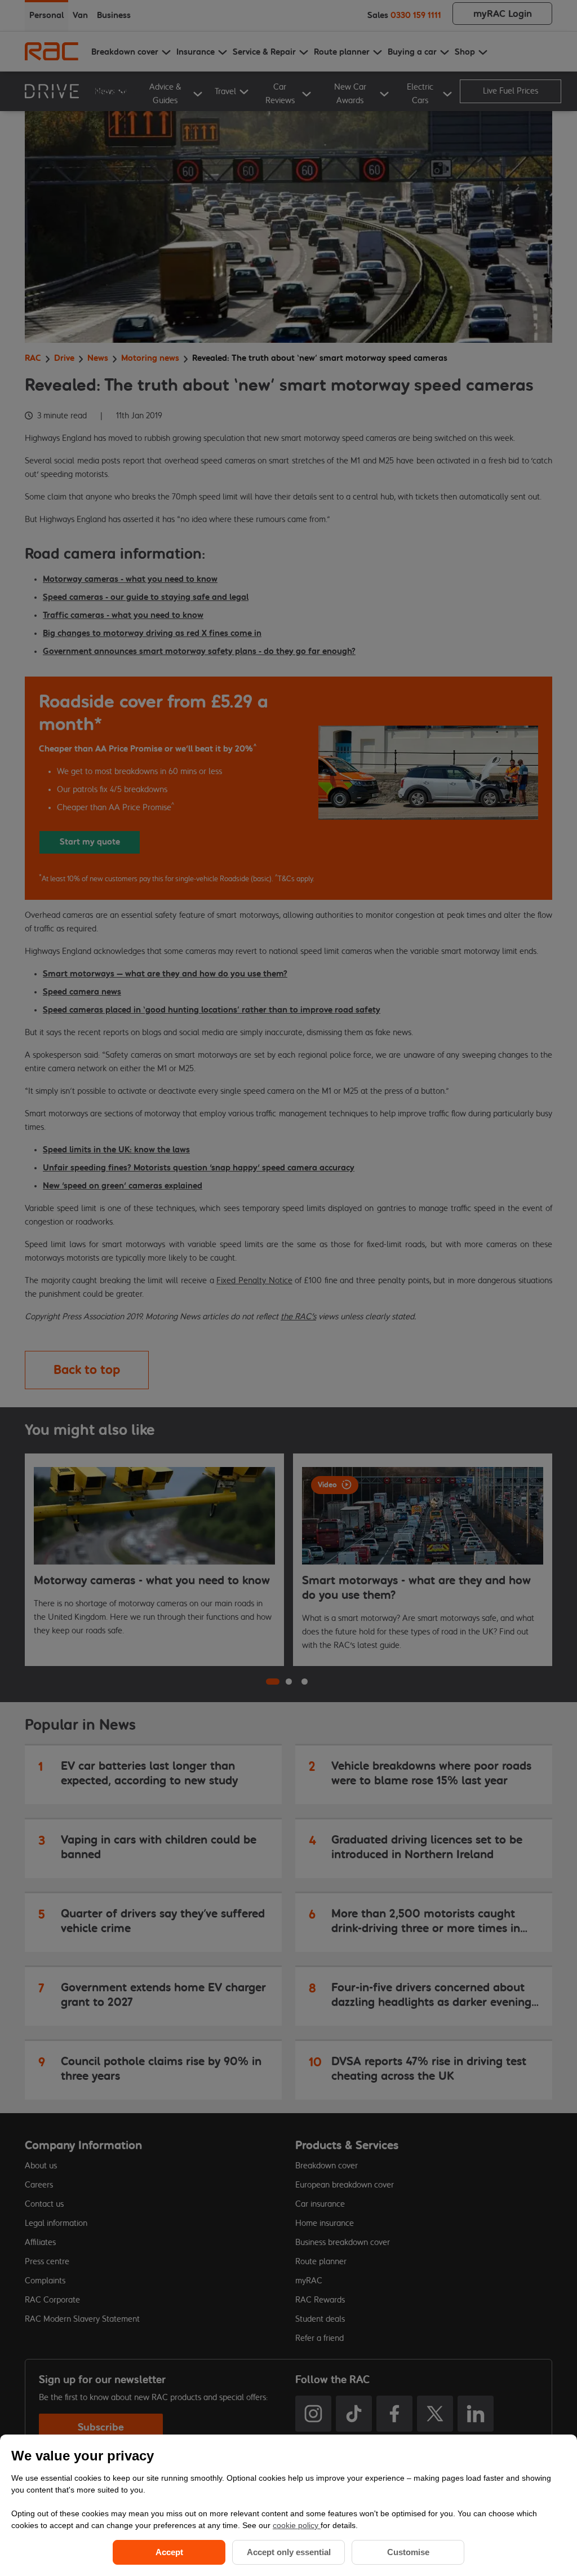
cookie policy (297, 2525)
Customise (408, 2552)
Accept (169, 2552)
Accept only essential (289, 2552)
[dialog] (288, 2505)
